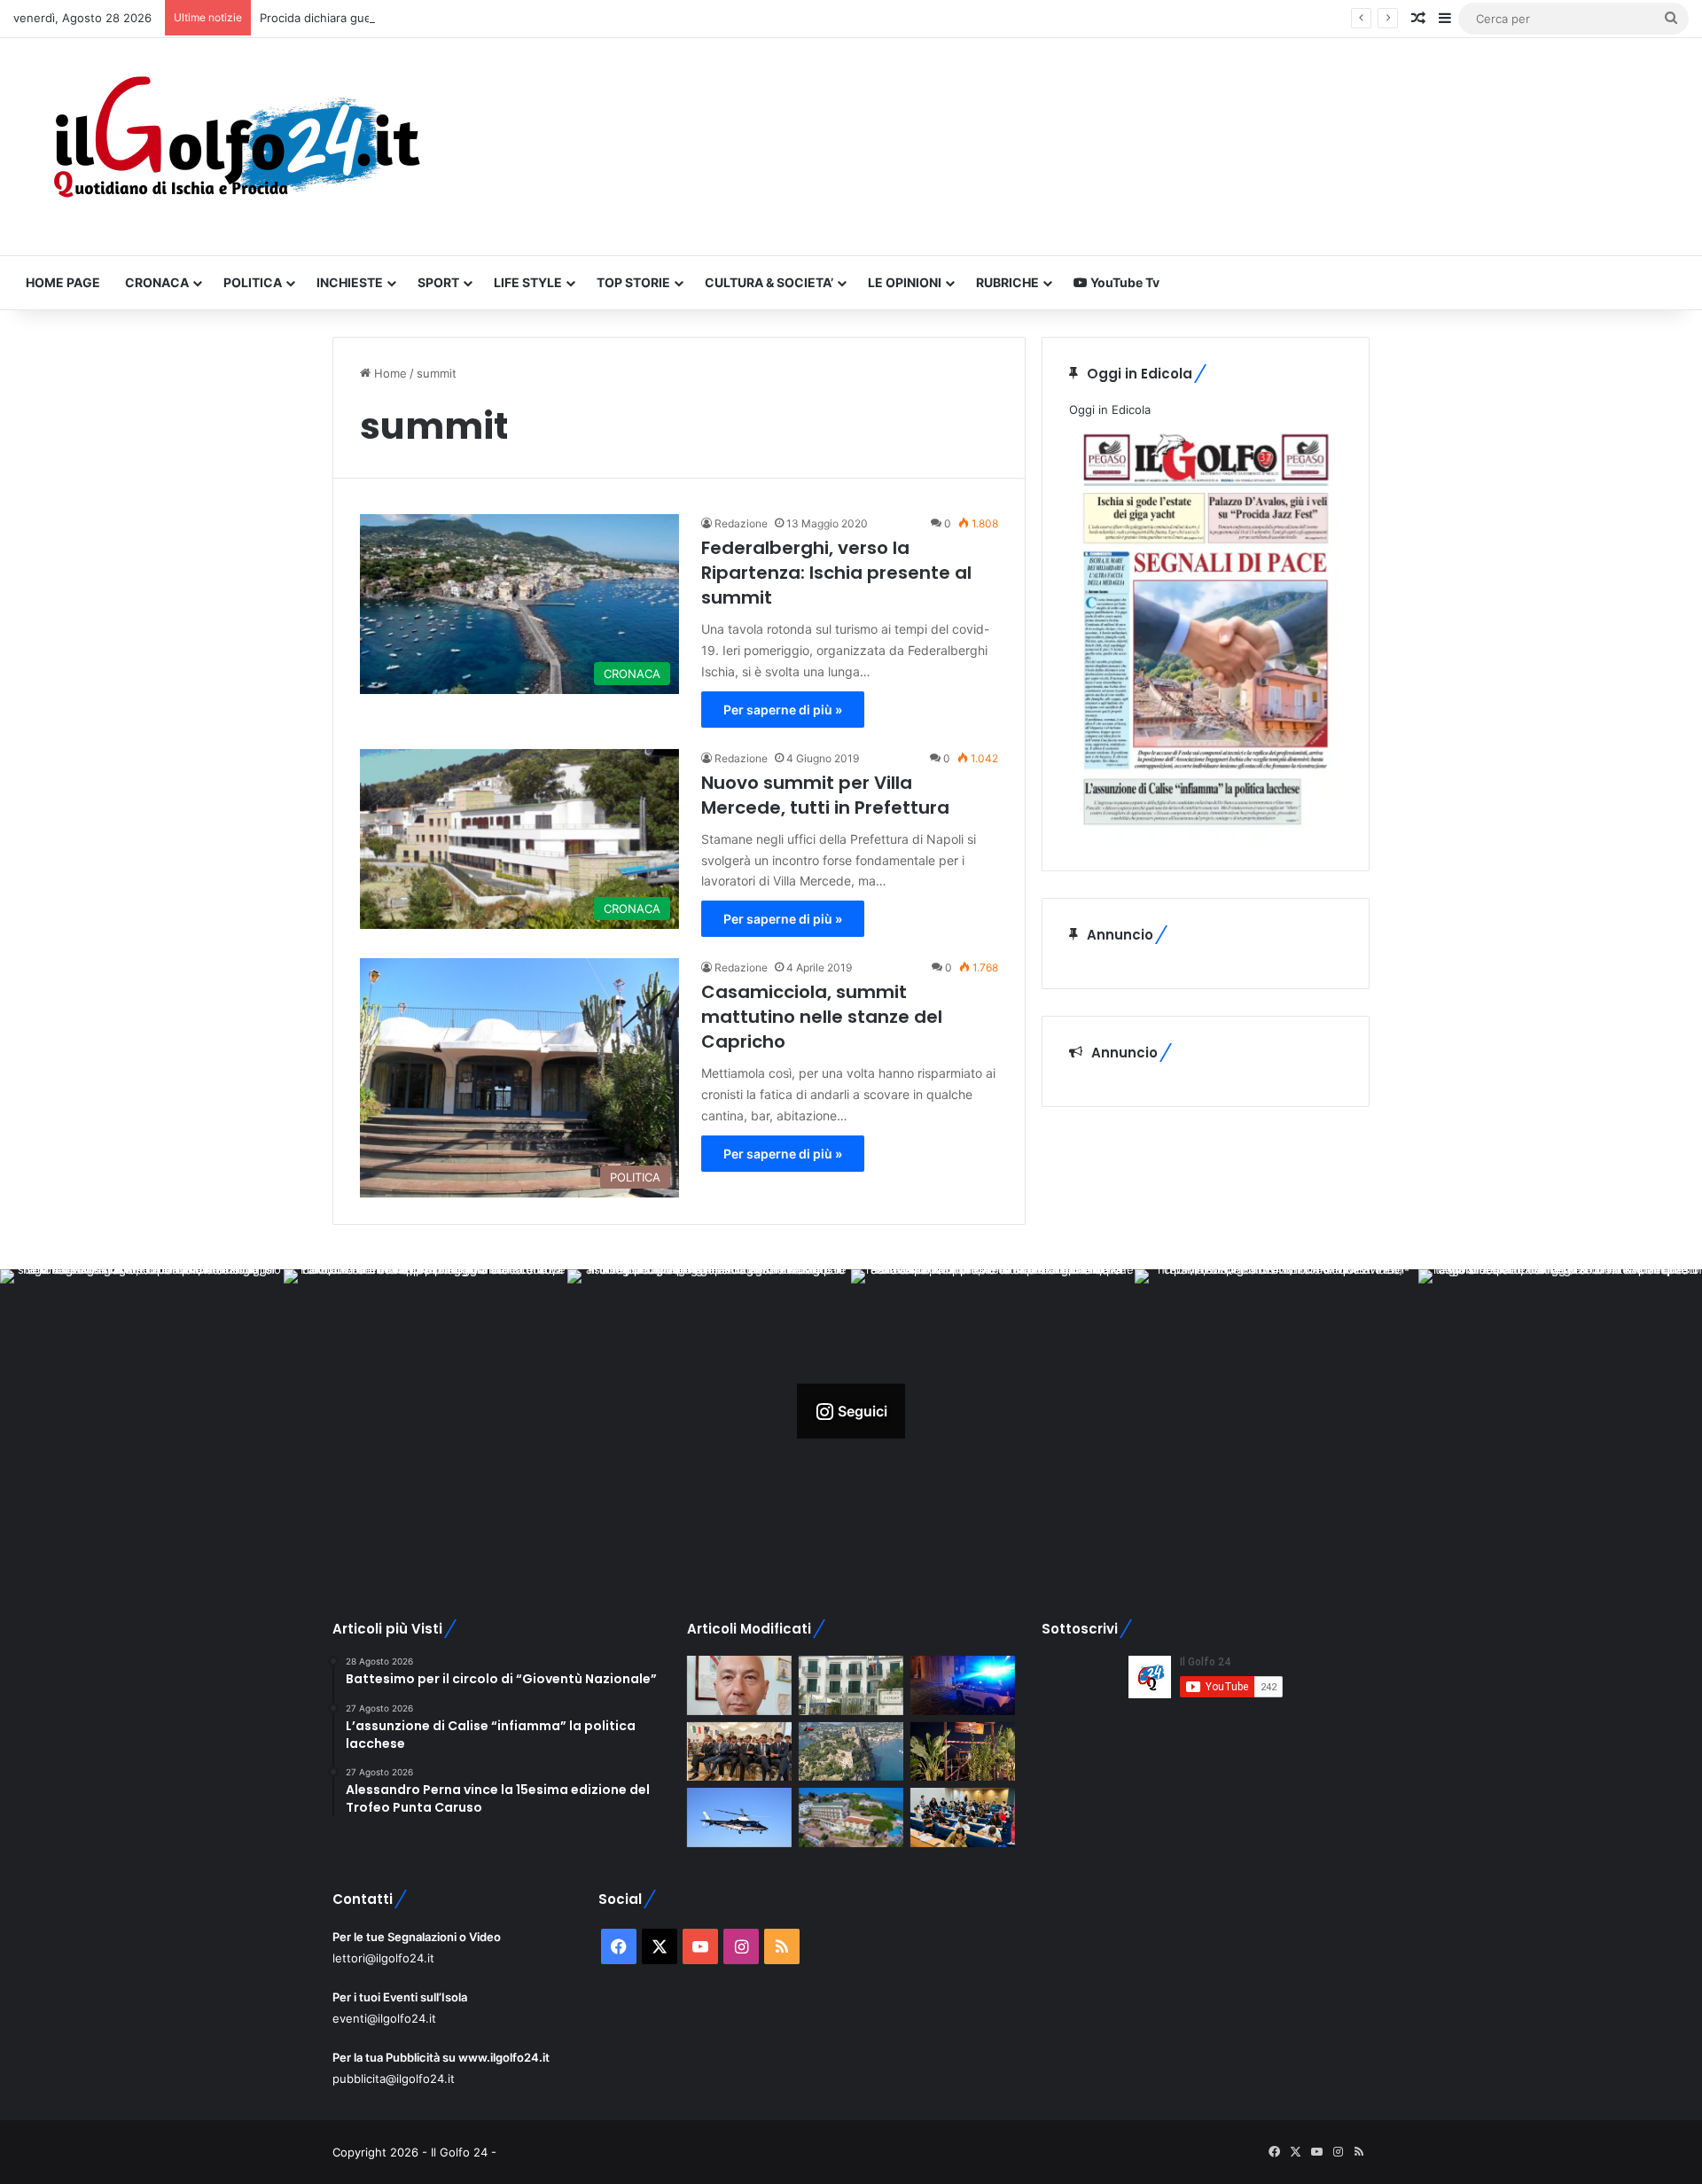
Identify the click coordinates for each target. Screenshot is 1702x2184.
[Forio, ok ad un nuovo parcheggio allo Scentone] (851, 1685)
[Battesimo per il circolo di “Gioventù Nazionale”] (739, 1752)
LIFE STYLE (528, 282)
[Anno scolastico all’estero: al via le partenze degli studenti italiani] (963, 1817)
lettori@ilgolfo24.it (383, 1958)
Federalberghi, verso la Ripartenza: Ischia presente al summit (836, 573)
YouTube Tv (1124, 282)
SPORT (438, 282)
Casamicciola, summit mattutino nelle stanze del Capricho (822, 1017)
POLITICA (253, 282)
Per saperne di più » (783, 710)
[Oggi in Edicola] (1206, 834)
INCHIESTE (350, 282)
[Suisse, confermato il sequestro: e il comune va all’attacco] (851, 1817)
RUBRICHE (1007, 282)
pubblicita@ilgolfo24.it (394, 2079)
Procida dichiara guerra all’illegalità (354, 18)
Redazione (741, 523)
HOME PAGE (63, 282)
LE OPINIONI (905, 282)
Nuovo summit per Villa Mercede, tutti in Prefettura (825, 795)
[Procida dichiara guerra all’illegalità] (963, 1685)
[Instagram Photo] (142, 1411)
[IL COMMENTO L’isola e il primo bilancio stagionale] (739, 1685)
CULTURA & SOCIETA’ (769, 282)
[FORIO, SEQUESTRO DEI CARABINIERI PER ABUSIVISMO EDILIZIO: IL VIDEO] (851, 1752)
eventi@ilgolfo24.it (384, 2018)
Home (389, 373)
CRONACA (157, 282)
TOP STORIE (633, 282)
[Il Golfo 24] (235, 147)
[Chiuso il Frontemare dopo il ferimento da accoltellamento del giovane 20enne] (963, 1752)
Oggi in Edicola (1110, 409)
